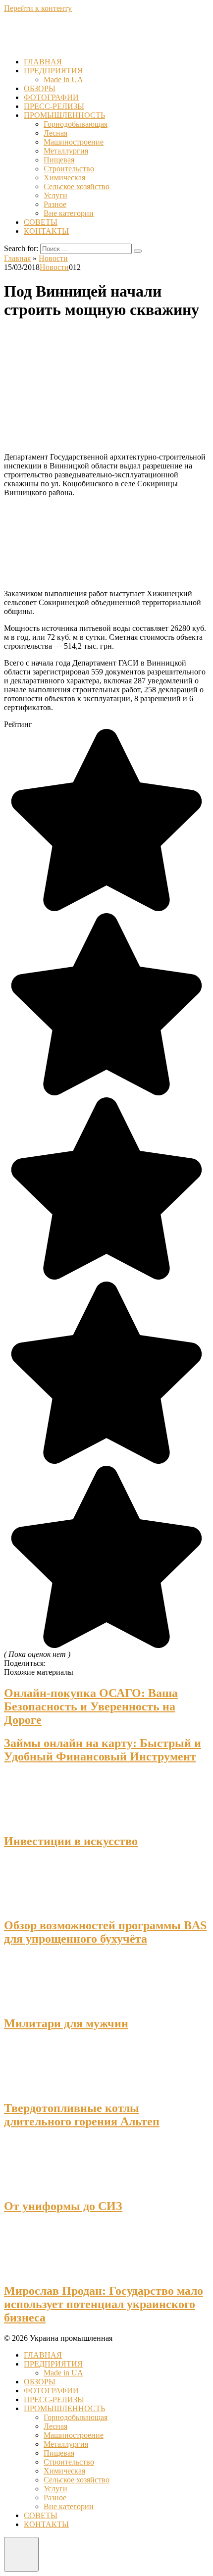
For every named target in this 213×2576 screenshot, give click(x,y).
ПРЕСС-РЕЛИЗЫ (54, 106)
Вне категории (69, 213)
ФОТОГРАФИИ (51, 97)
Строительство (69, 169)
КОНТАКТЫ (46, 231)
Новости (54, 267)
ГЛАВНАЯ (43, 62)
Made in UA (63, 79)
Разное (55, 204)
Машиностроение (74, 142)
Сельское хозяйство (77, 186)
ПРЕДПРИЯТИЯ (53, 71)
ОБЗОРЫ (40, 88)
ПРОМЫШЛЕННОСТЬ (64, 115)
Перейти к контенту (38, 8)
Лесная (55, 133)
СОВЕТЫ (41, 222)
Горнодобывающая (76, 124)
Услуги (55, 195)
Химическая (64, 178)
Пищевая (59, 160)
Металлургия (66, 151)
